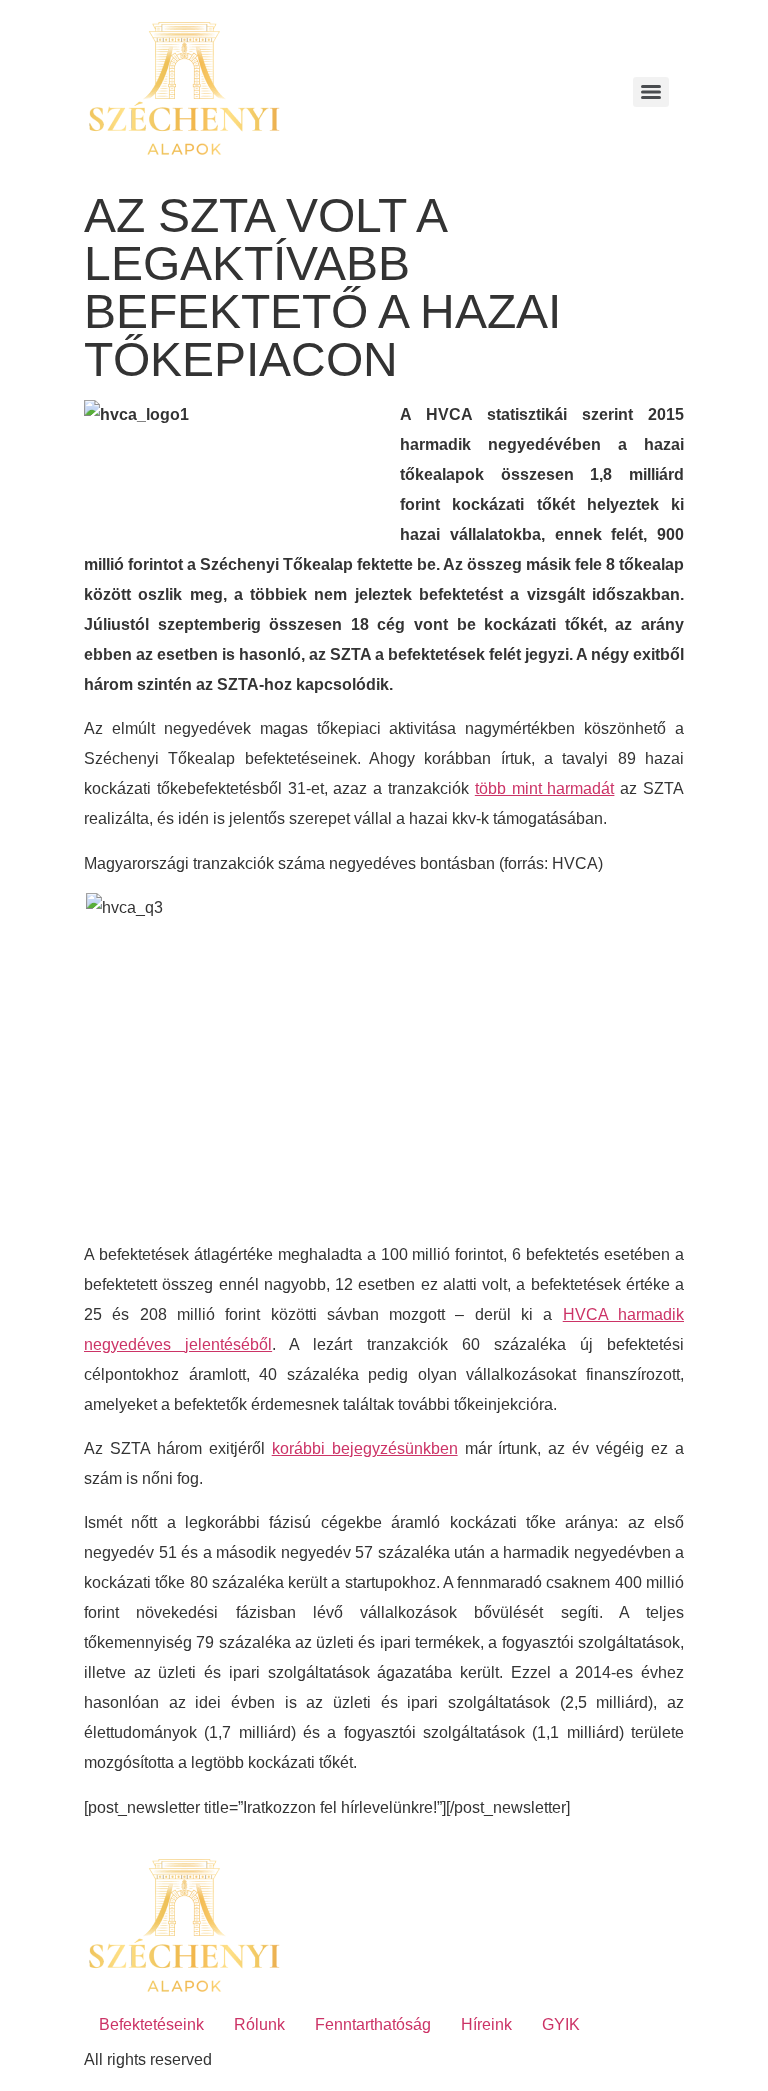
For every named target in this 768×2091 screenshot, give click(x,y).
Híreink (486, 2024)
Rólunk (259, 2024)
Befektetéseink (151, 2024)
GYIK (561, 2024)
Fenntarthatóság (373, 2024)
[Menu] (651, 92)
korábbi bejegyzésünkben (365, 1448)
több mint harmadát (545, 788)
